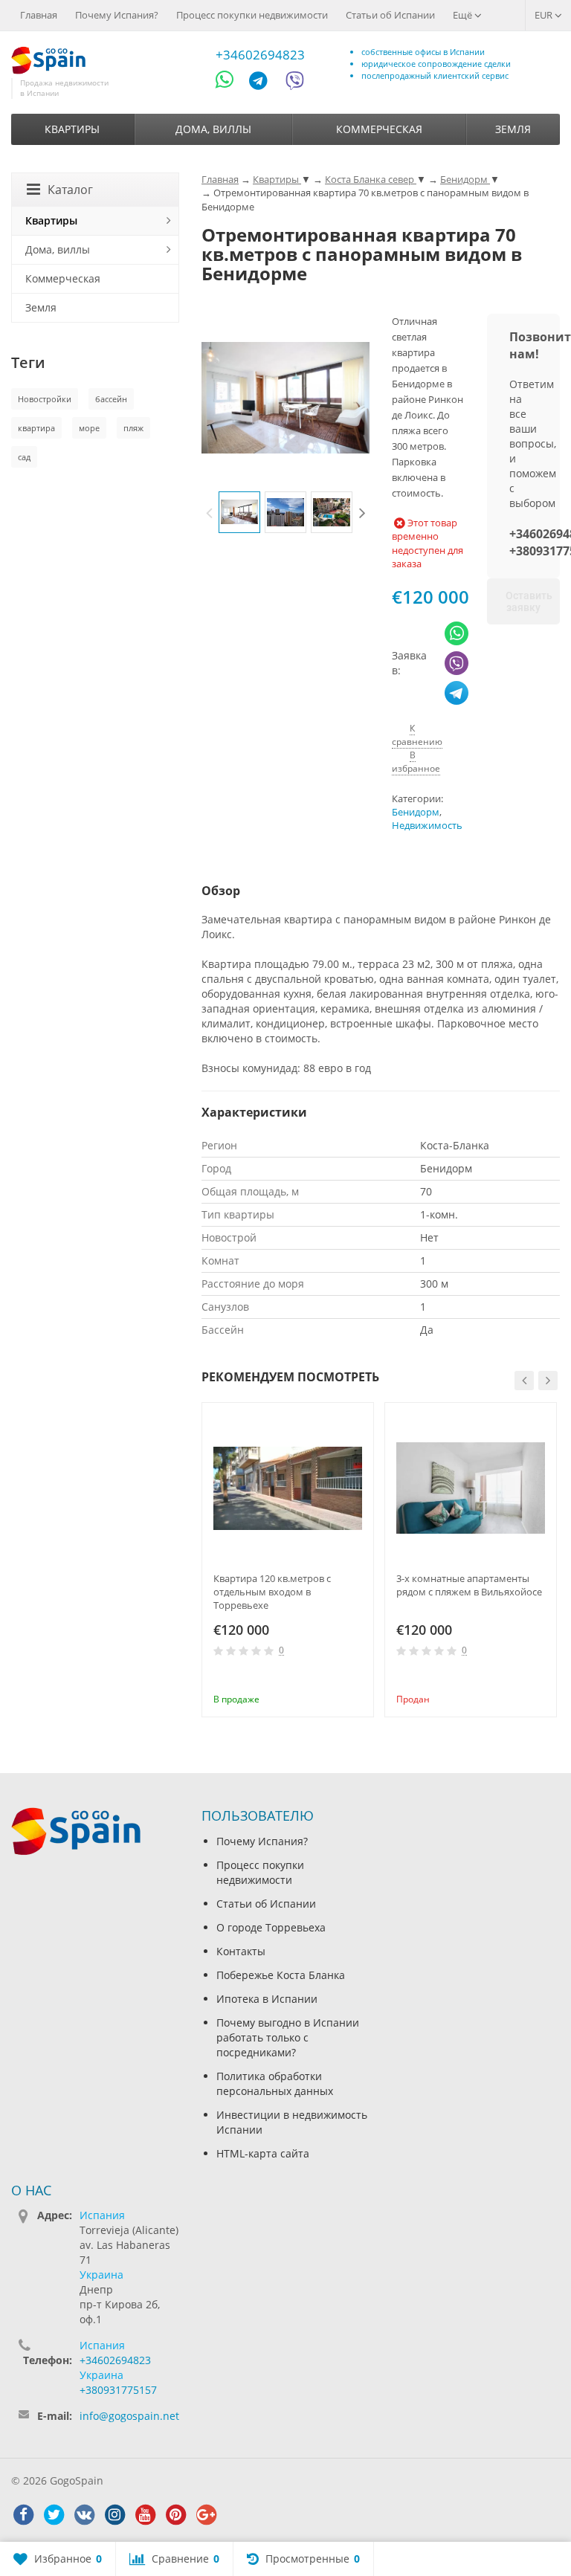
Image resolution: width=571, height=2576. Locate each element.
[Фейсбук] (23, 2515)
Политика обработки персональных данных (275, 2083)
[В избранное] (357, 1679)
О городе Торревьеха (271, 1927)
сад (24, 457)
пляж (133, 428)
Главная (39, 15)
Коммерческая (379, 129)
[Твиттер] (54, 2515)
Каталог (70, 190)
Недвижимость (427, 826)
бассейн (111, 399)
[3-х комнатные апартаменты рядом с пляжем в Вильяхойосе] (471, 1488)
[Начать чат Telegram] (264, 83)
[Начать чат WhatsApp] (231, 83)
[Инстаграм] (114, 2515)
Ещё (464, 15)
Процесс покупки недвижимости (252, 15)
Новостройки (45, 399)
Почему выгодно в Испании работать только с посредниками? (288, 2037)
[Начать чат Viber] (295, 83)
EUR (545, 15)
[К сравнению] (332, 1679)
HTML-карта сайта (263, 2153)
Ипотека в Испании (267, 1999)
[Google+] (206, 2515)
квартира (36, 428)
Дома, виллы (213, 129)
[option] (239, 512)
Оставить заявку (529, 601)
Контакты (241, 1951)
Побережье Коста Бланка (281, 1975)
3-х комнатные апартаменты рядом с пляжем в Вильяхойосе (469, 1585)
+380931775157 (118, 2390)
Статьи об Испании (390, 15)
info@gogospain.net (129, 2416)
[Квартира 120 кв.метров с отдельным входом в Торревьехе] (288, 1488)
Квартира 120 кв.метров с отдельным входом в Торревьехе (272, 1592)
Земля (513, 129)
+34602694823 (260, 55)
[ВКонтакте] (84, 2515)
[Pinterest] (175, 2515)
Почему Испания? (117, 15)
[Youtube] (145, 2515)
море (89, 428)
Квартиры (72, 129)
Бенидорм (416, 812)
